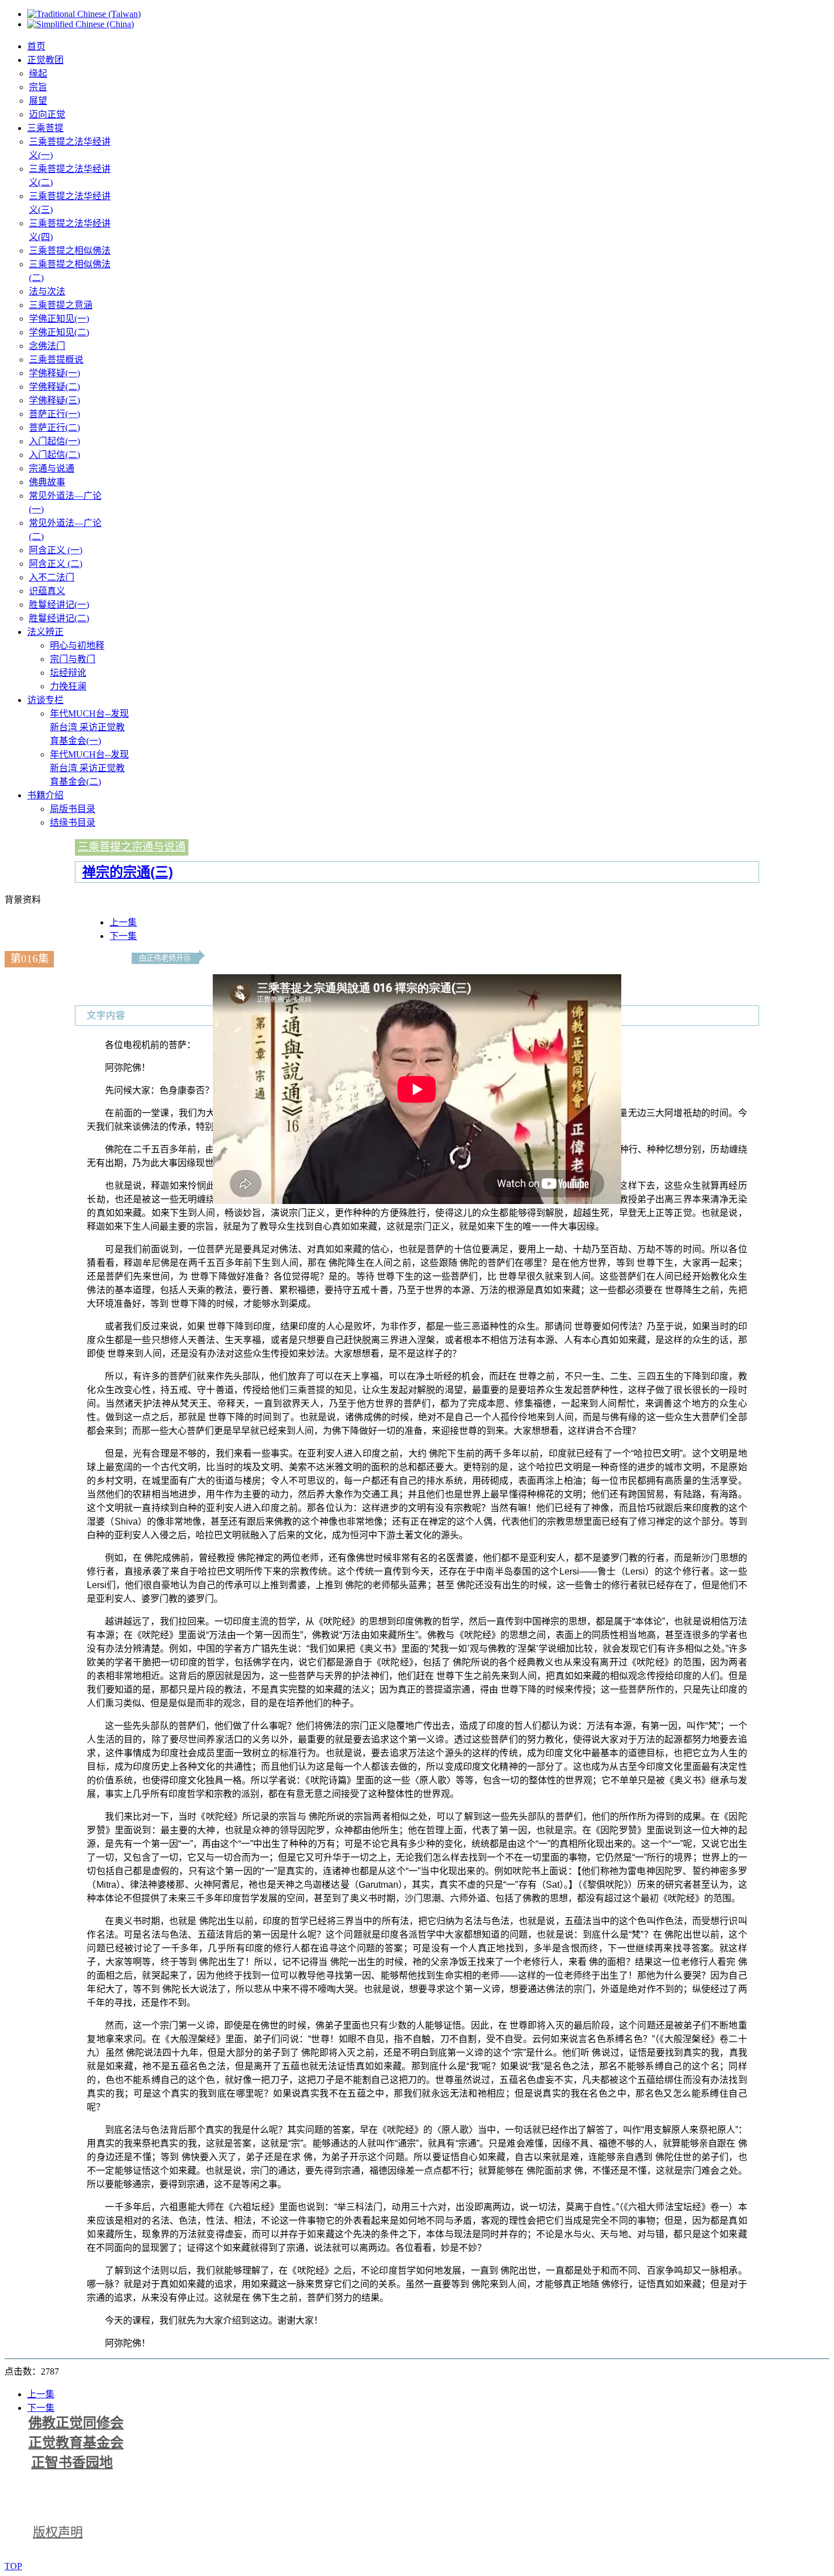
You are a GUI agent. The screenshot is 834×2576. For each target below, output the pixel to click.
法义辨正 (45, 632)
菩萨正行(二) (54, 428)
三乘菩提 (45, 128)
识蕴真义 (47, 591)
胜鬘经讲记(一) (59, 605)
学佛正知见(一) (59, 319)
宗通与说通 (52, 468)
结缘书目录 (73, 822)
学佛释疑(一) (54, 373)
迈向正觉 (47, 114)
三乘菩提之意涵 (61, 305)
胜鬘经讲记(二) (59, 618)
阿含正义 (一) (56, 550)
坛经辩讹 (68, 673)
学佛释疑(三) (54, 400)
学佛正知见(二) (59, 332)
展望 (38, 101)
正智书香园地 (72, 2463)
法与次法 (47, 291)
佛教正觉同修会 (76, 2423)
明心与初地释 (77, 645)
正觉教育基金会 (76, 2443)
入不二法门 (52, 577)
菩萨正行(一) (54, 414)
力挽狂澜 (68, 686)
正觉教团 (45, 60)
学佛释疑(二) (54, 387)
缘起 (38, 73)
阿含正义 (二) (56, 564)
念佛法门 (47, 346)
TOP (13, 2566)
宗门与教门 (73, 659)
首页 (36, 46)
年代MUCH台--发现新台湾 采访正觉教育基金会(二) (89, 768)
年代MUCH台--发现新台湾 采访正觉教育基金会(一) (89, 727)
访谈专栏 (45, 700)
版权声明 (58, 2532)
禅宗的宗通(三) (128, 872)
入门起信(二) (54, 455)
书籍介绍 (45, 795)
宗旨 (38, 87)
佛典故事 (47, 482)
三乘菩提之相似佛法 (70, 251)
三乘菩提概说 (56, 359)
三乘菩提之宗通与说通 (132, 847)
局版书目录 (73, 809)
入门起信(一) (54, 441)
